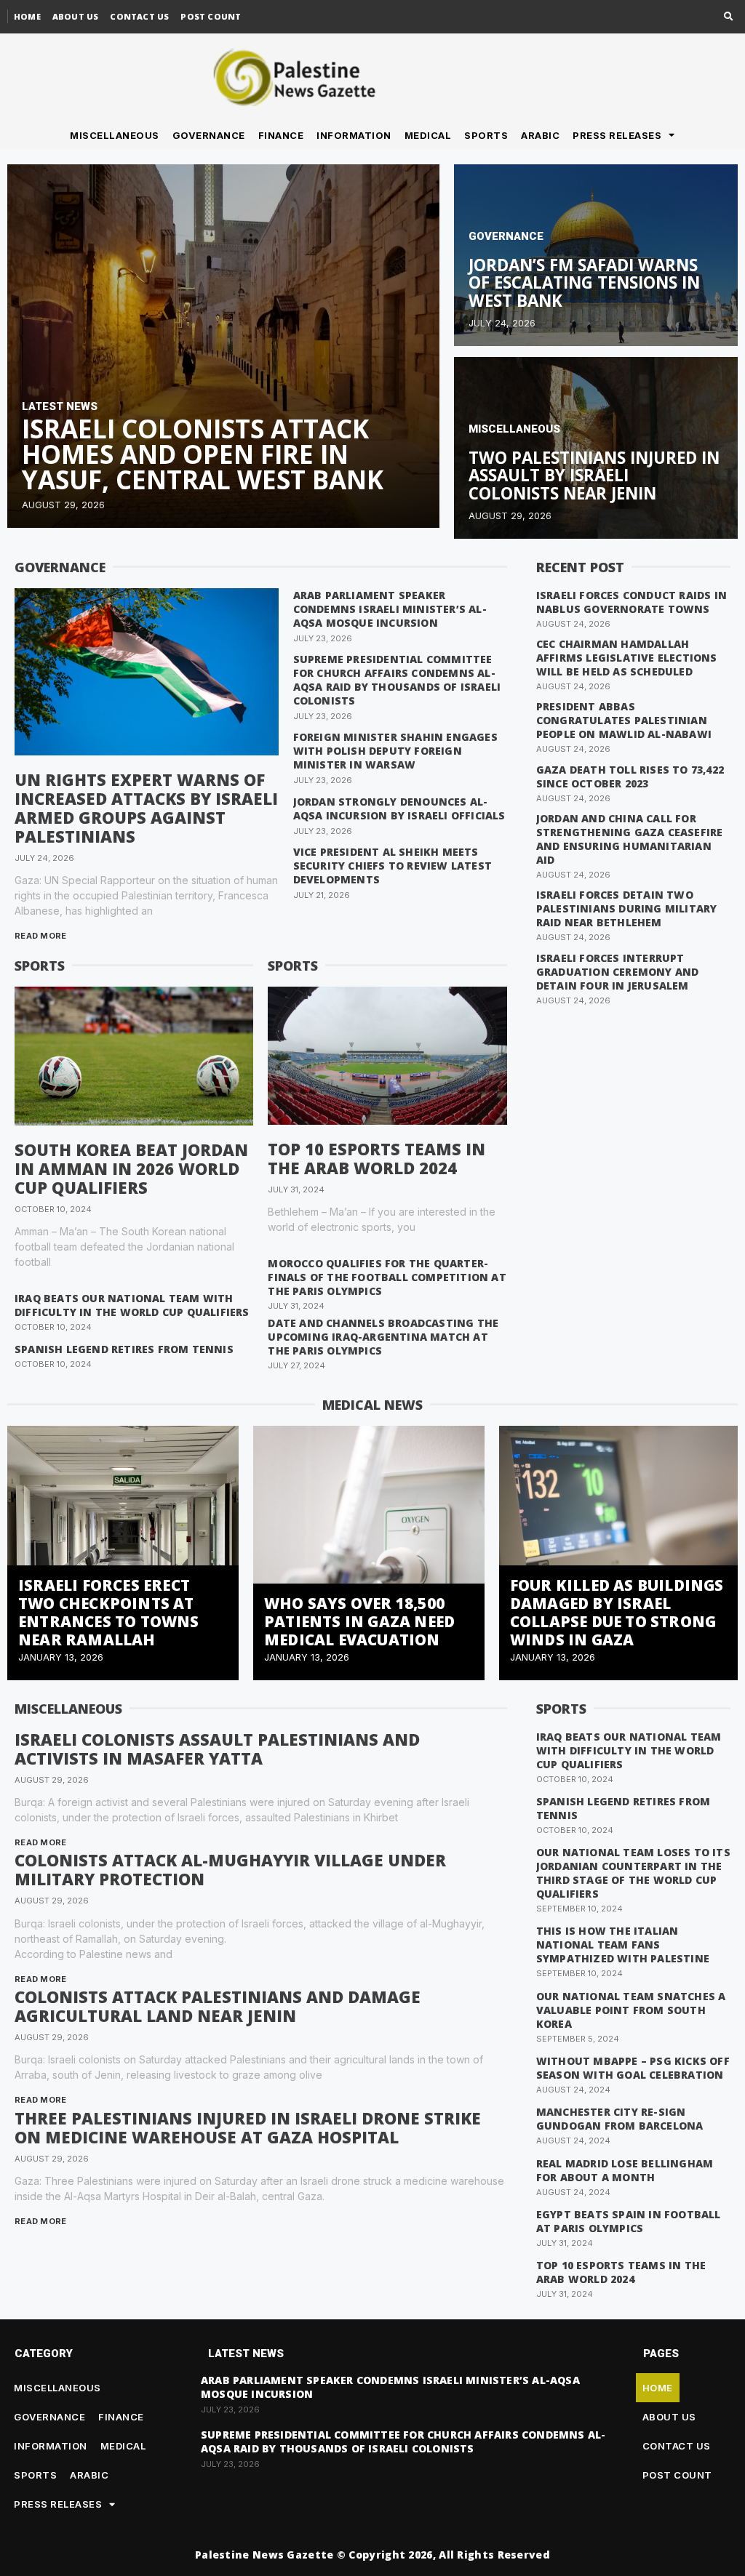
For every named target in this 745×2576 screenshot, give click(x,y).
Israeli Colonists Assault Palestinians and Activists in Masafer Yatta (217, 1749)
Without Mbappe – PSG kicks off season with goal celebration (633, 2068)
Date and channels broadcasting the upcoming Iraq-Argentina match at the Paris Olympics (383, 1337)
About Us (76, 16)
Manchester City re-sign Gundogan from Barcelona (620, 2119)
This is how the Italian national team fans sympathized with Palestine (623, 1945)
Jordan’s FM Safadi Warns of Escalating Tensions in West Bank (584, 283)
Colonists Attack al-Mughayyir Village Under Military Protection (230, 1869)
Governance (209, 135)
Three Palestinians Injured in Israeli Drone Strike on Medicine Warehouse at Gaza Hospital (248, 2127)
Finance (281, 135)
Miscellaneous (115, 135)
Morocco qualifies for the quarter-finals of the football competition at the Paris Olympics (387, 1277)
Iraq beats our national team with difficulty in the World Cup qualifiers (132, 1305)
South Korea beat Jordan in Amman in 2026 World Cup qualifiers (131, 1168)
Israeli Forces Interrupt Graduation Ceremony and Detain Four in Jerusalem (618, 972)
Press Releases (617, 135)
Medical (428, 135)
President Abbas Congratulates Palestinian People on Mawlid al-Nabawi (624, 720)
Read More (41, 936)
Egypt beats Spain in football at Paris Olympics (629, 2221)
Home (27, 16)
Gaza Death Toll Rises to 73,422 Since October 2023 (630, 777)
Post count (211, 16)
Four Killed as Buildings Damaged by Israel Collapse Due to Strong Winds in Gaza (617, 1612)
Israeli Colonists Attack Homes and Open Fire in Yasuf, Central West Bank (203, 454)
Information (354, 135)
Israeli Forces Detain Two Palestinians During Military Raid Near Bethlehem (627, 908)
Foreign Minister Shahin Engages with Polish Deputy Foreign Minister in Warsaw (395, 751)
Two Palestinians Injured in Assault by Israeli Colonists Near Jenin (594, 476)
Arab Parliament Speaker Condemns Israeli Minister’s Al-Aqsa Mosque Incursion (390, 609)
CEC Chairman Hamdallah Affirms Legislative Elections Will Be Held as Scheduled (627, 658)
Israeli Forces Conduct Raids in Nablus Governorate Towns (632, 602)
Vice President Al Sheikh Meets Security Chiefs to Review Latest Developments (393, 866)
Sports (486, 135)
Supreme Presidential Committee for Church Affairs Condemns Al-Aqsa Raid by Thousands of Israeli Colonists (397, 680)
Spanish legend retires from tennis (124, 1349)
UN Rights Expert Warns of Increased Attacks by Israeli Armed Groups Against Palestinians (146, 808)
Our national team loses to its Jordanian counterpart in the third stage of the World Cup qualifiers (633, 1873)
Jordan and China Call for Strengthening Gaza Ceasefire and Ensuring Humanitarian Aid (630, 839)
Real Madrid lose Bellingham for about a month (625, 2170)
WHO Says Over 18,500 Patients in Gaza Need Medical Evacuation (359, 1621)
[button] (729, 17)
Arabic (540, 135)
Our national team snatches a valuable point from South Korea (631, 2010)
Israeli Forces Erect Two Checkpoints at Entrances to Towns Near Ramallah (109, 1612)
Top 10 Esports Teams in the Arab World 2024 (377, 1158)
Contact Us (139, 16)
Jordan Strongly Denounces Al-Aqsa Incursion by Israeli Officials (399, 808)
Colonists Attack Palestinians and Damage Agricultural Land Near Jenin (218, 2006)
